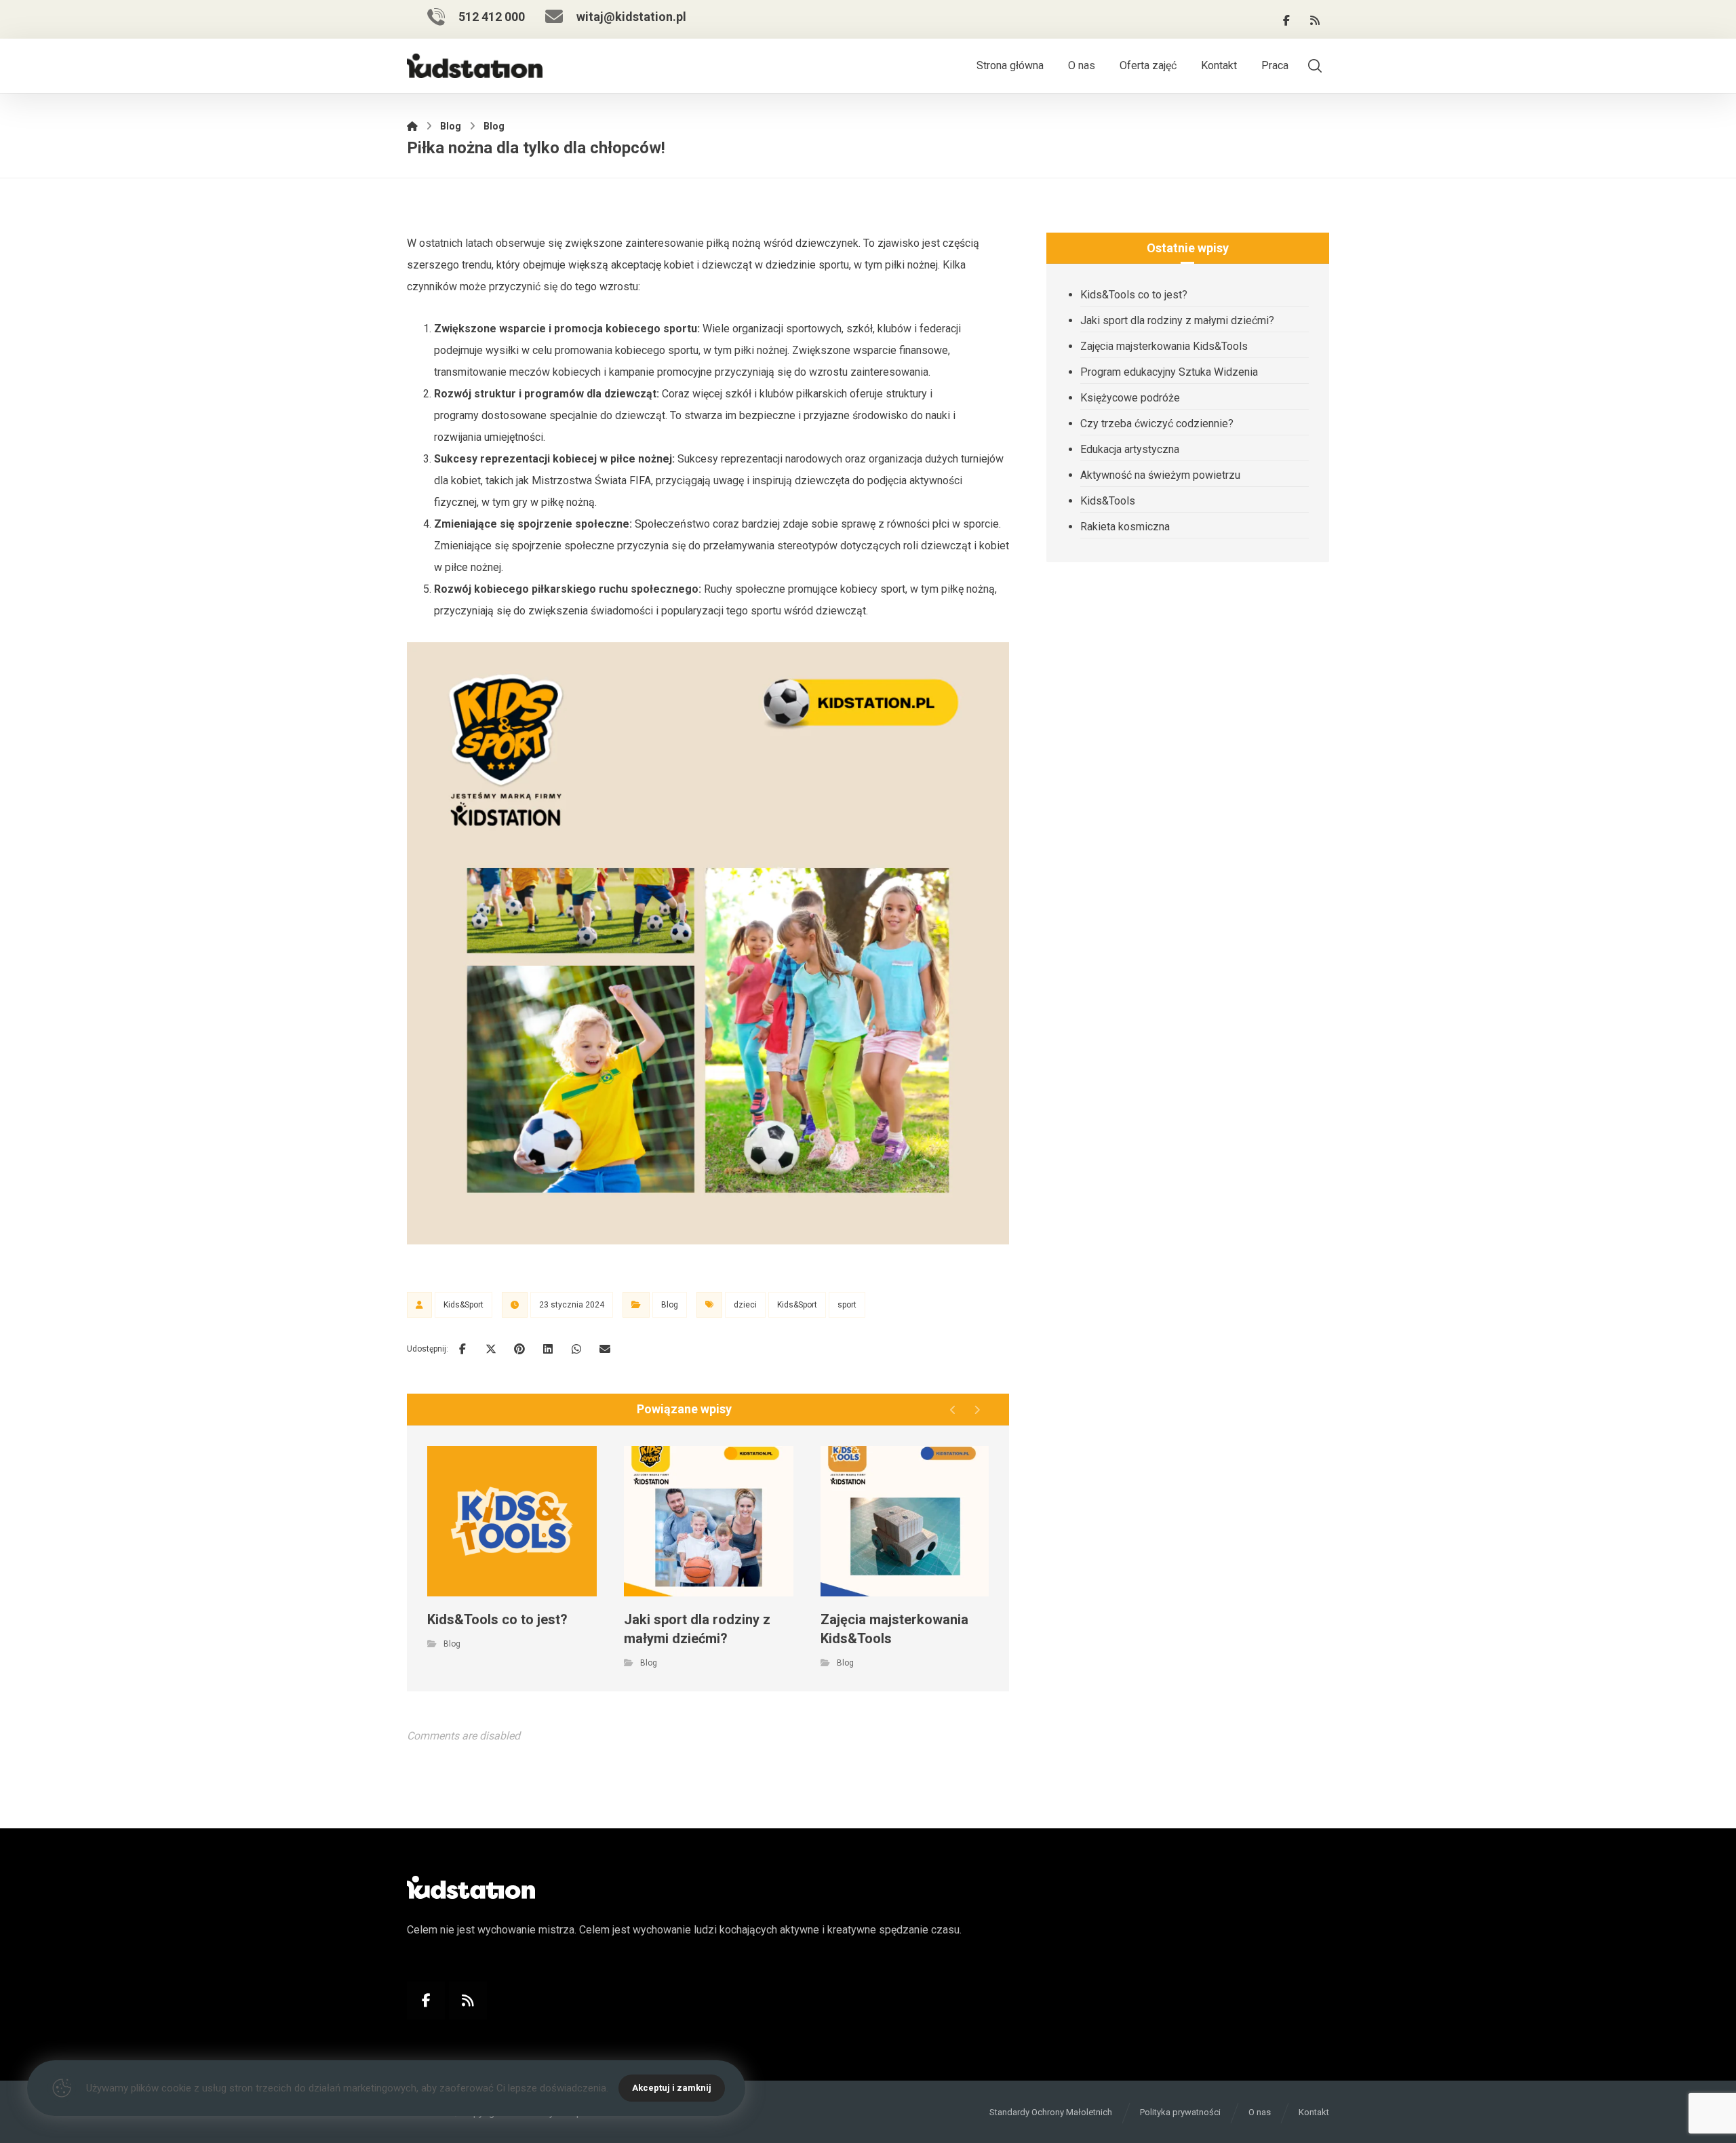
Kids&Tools (1108, 501)
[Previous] (953, 1410)
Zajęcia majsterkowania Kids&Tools (1164, 346)
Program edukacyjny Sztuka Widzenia (1169, 372)
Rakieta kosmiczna (1125, 527)
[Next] (977, 1410)
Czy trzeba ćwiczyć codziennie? (1157, 424)
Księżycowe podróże (1130, 398)
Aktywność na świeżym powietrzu (1160, 475)
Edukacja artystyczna (1130, 449)
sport (847, 1305)
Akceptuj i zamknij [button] (672, 2088)
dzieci (745, 1305)
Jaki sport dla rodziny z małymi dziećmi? (1177, 320)
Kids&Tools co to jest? (1134, 295)
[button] (1286, 20)
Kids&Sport (463, 1305)
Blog (670, 1305)
